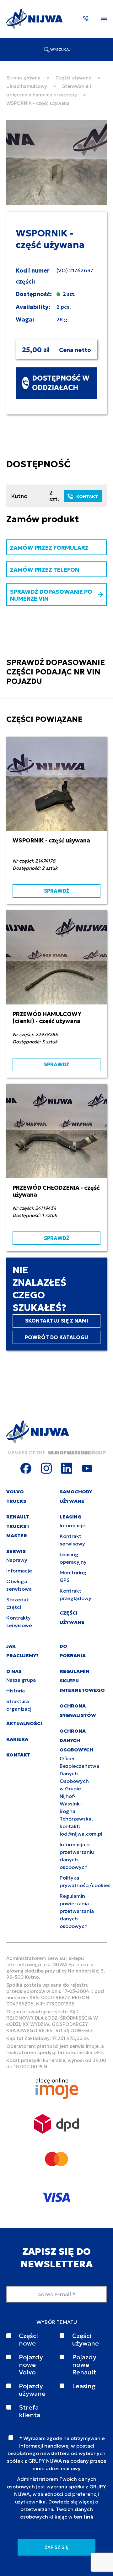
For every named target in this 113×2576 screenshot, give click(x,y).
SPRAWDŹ (56, 891)
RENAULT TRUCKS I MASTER (18, 1526)
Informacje (19, 1571)
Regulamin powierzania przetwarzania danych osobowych (77, 1911)
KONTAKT (87, 496)
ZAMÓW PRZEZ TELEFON (45, 570)
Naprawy (17, 1560)
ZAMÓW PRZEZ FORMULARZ (49, 548)
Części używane (73, 78)
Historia (16, 1691)
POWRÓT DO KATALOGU (56, 1337)
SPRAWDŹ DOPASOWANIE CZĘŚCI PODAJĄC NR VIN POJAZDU (56, 672)
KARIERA (17, 1739)
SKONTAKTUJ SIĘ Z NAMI (57, 1321)
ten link (83, 2517)
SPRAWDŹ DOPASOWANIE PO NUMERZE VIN (51, 595)
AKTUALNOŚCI (24, 1723)
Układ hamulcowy (27, 86)
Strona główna (23, 78)
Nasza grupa (21, 1680)
